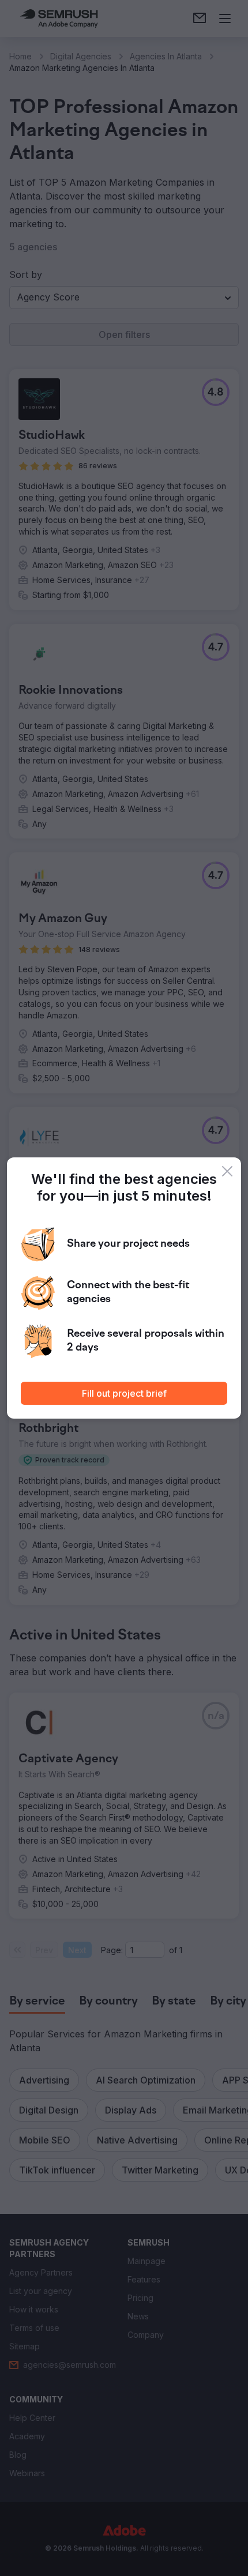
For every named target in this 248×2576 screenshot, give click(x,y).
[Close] (227, 1171)
